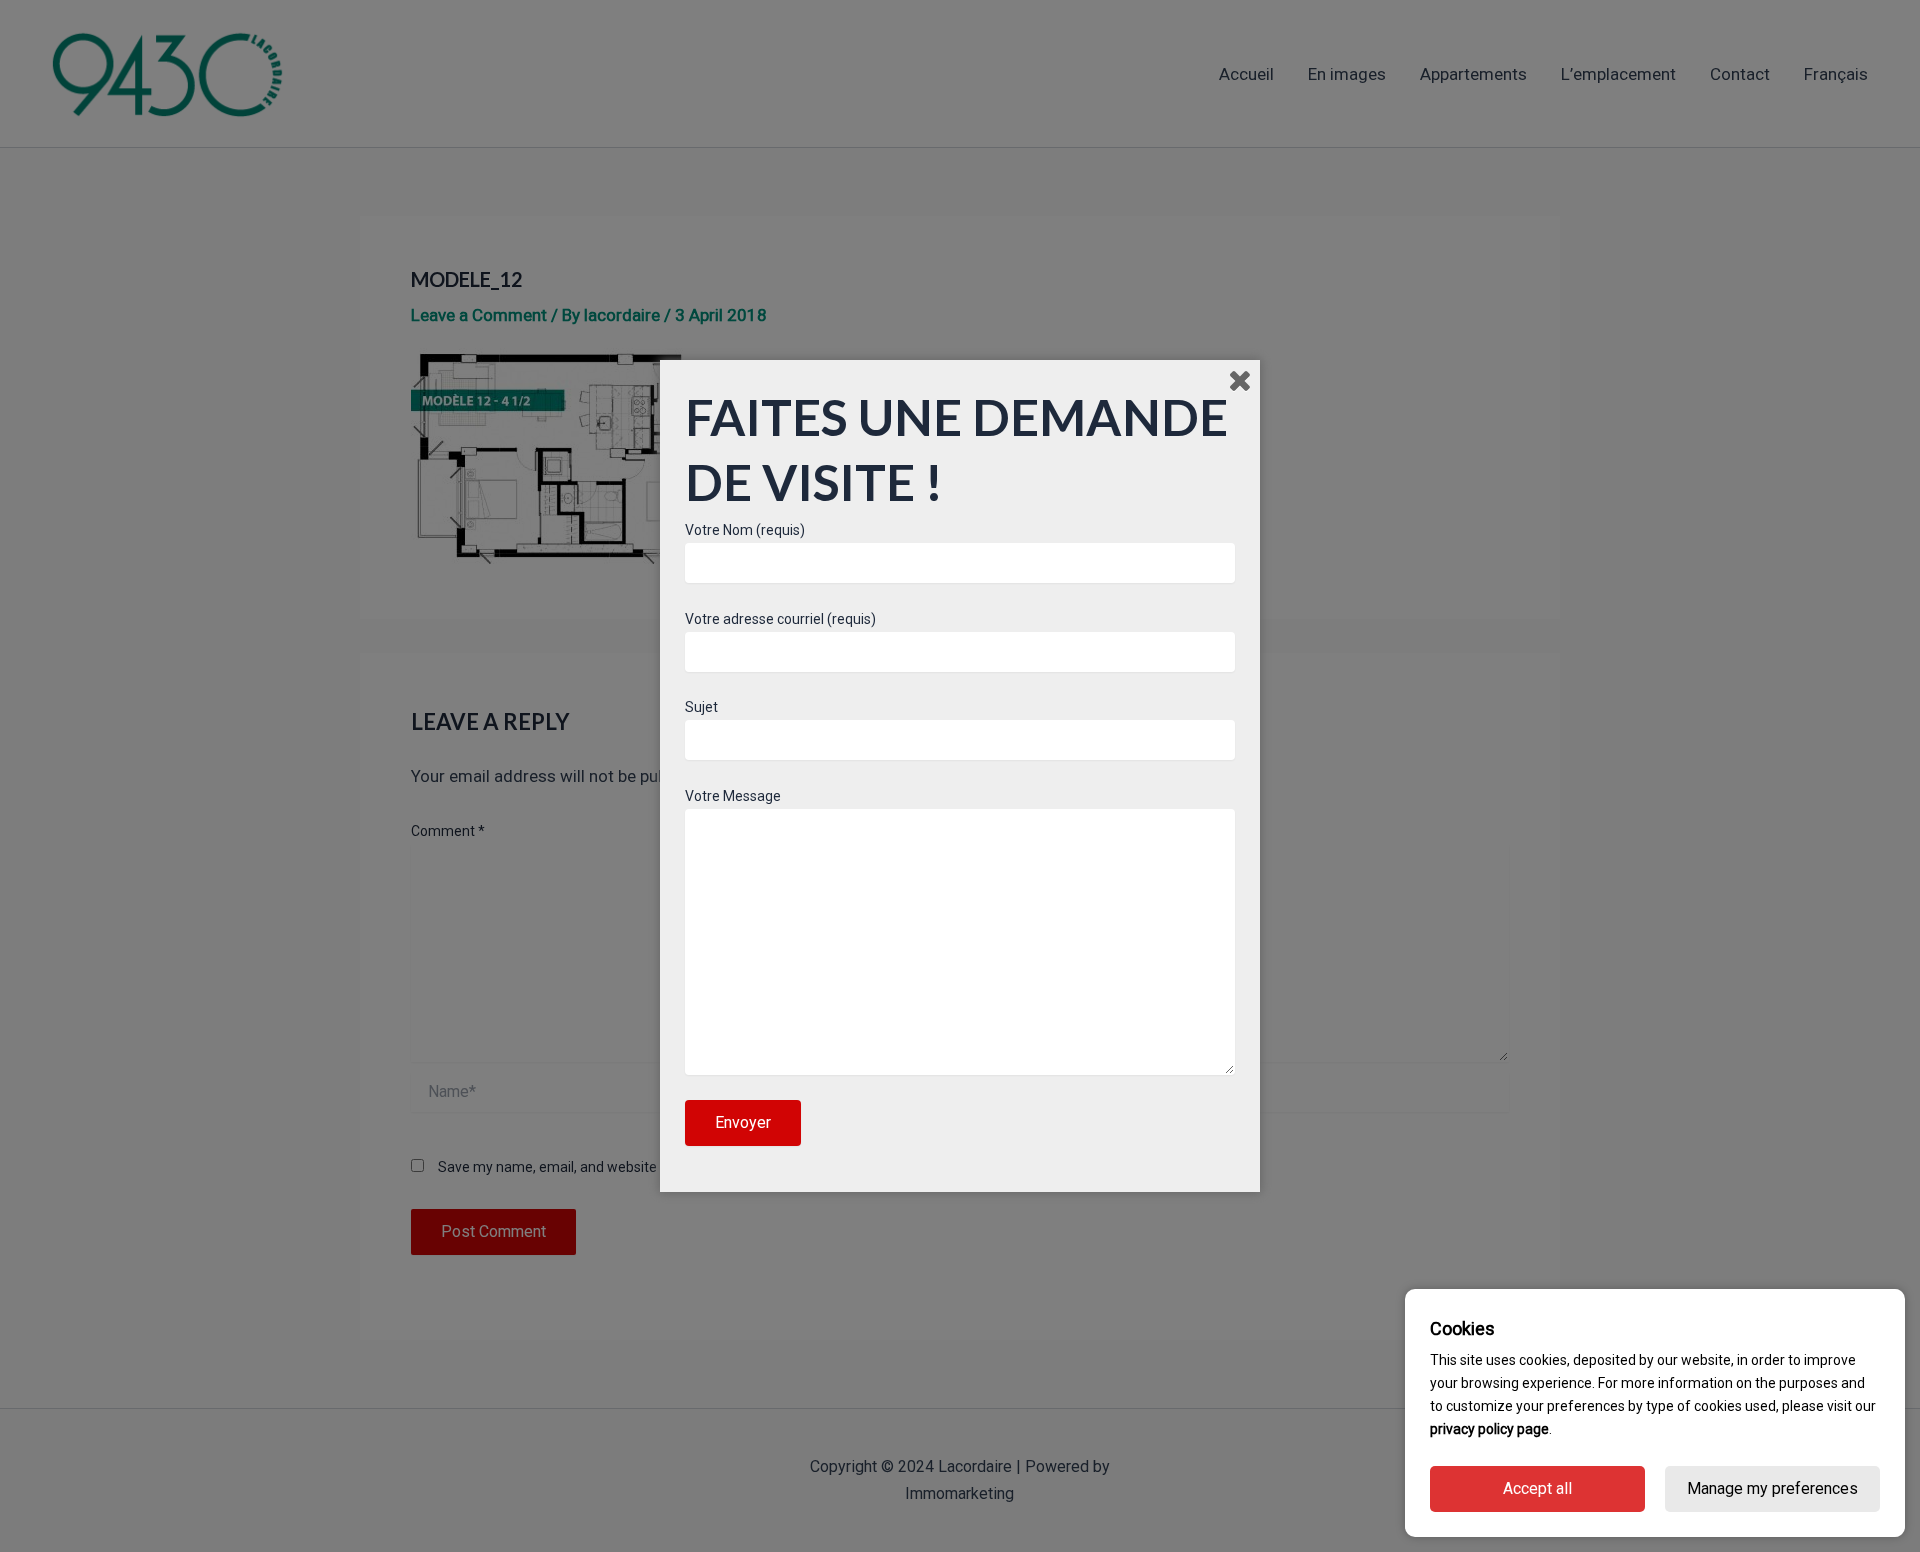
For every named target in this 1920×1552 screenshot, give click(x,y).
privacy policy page (1489, 1429)
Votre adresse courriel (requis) (780, 619)
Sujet (701, 707)
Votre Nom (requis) (745, 530)
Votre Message (733, 796)
